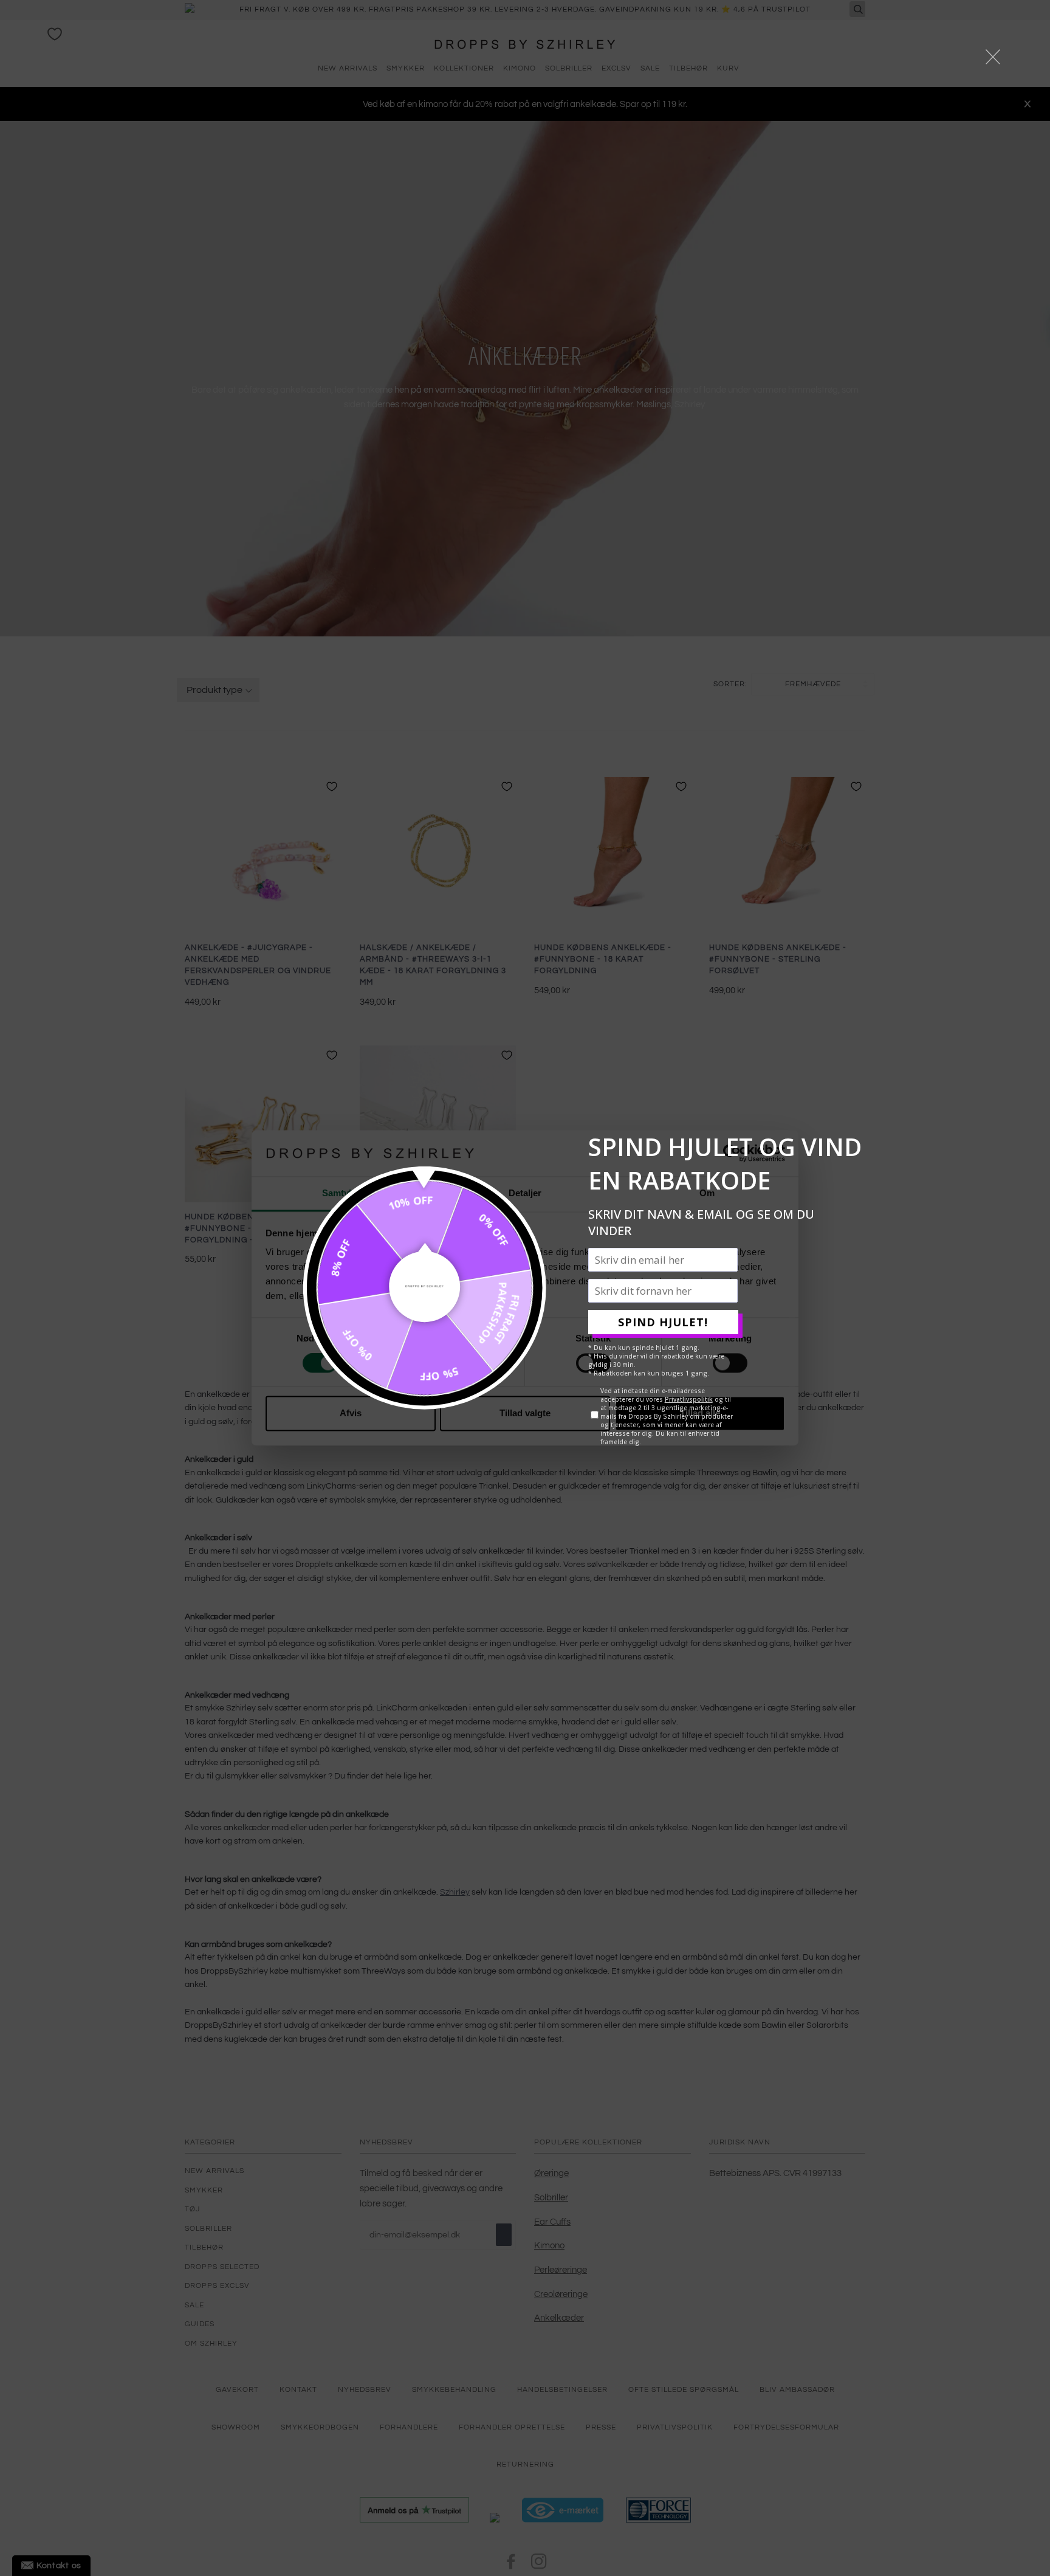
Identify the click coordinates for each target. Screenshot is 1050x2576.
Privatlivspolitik (689, 1399)
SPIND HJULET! (663, 1322)
